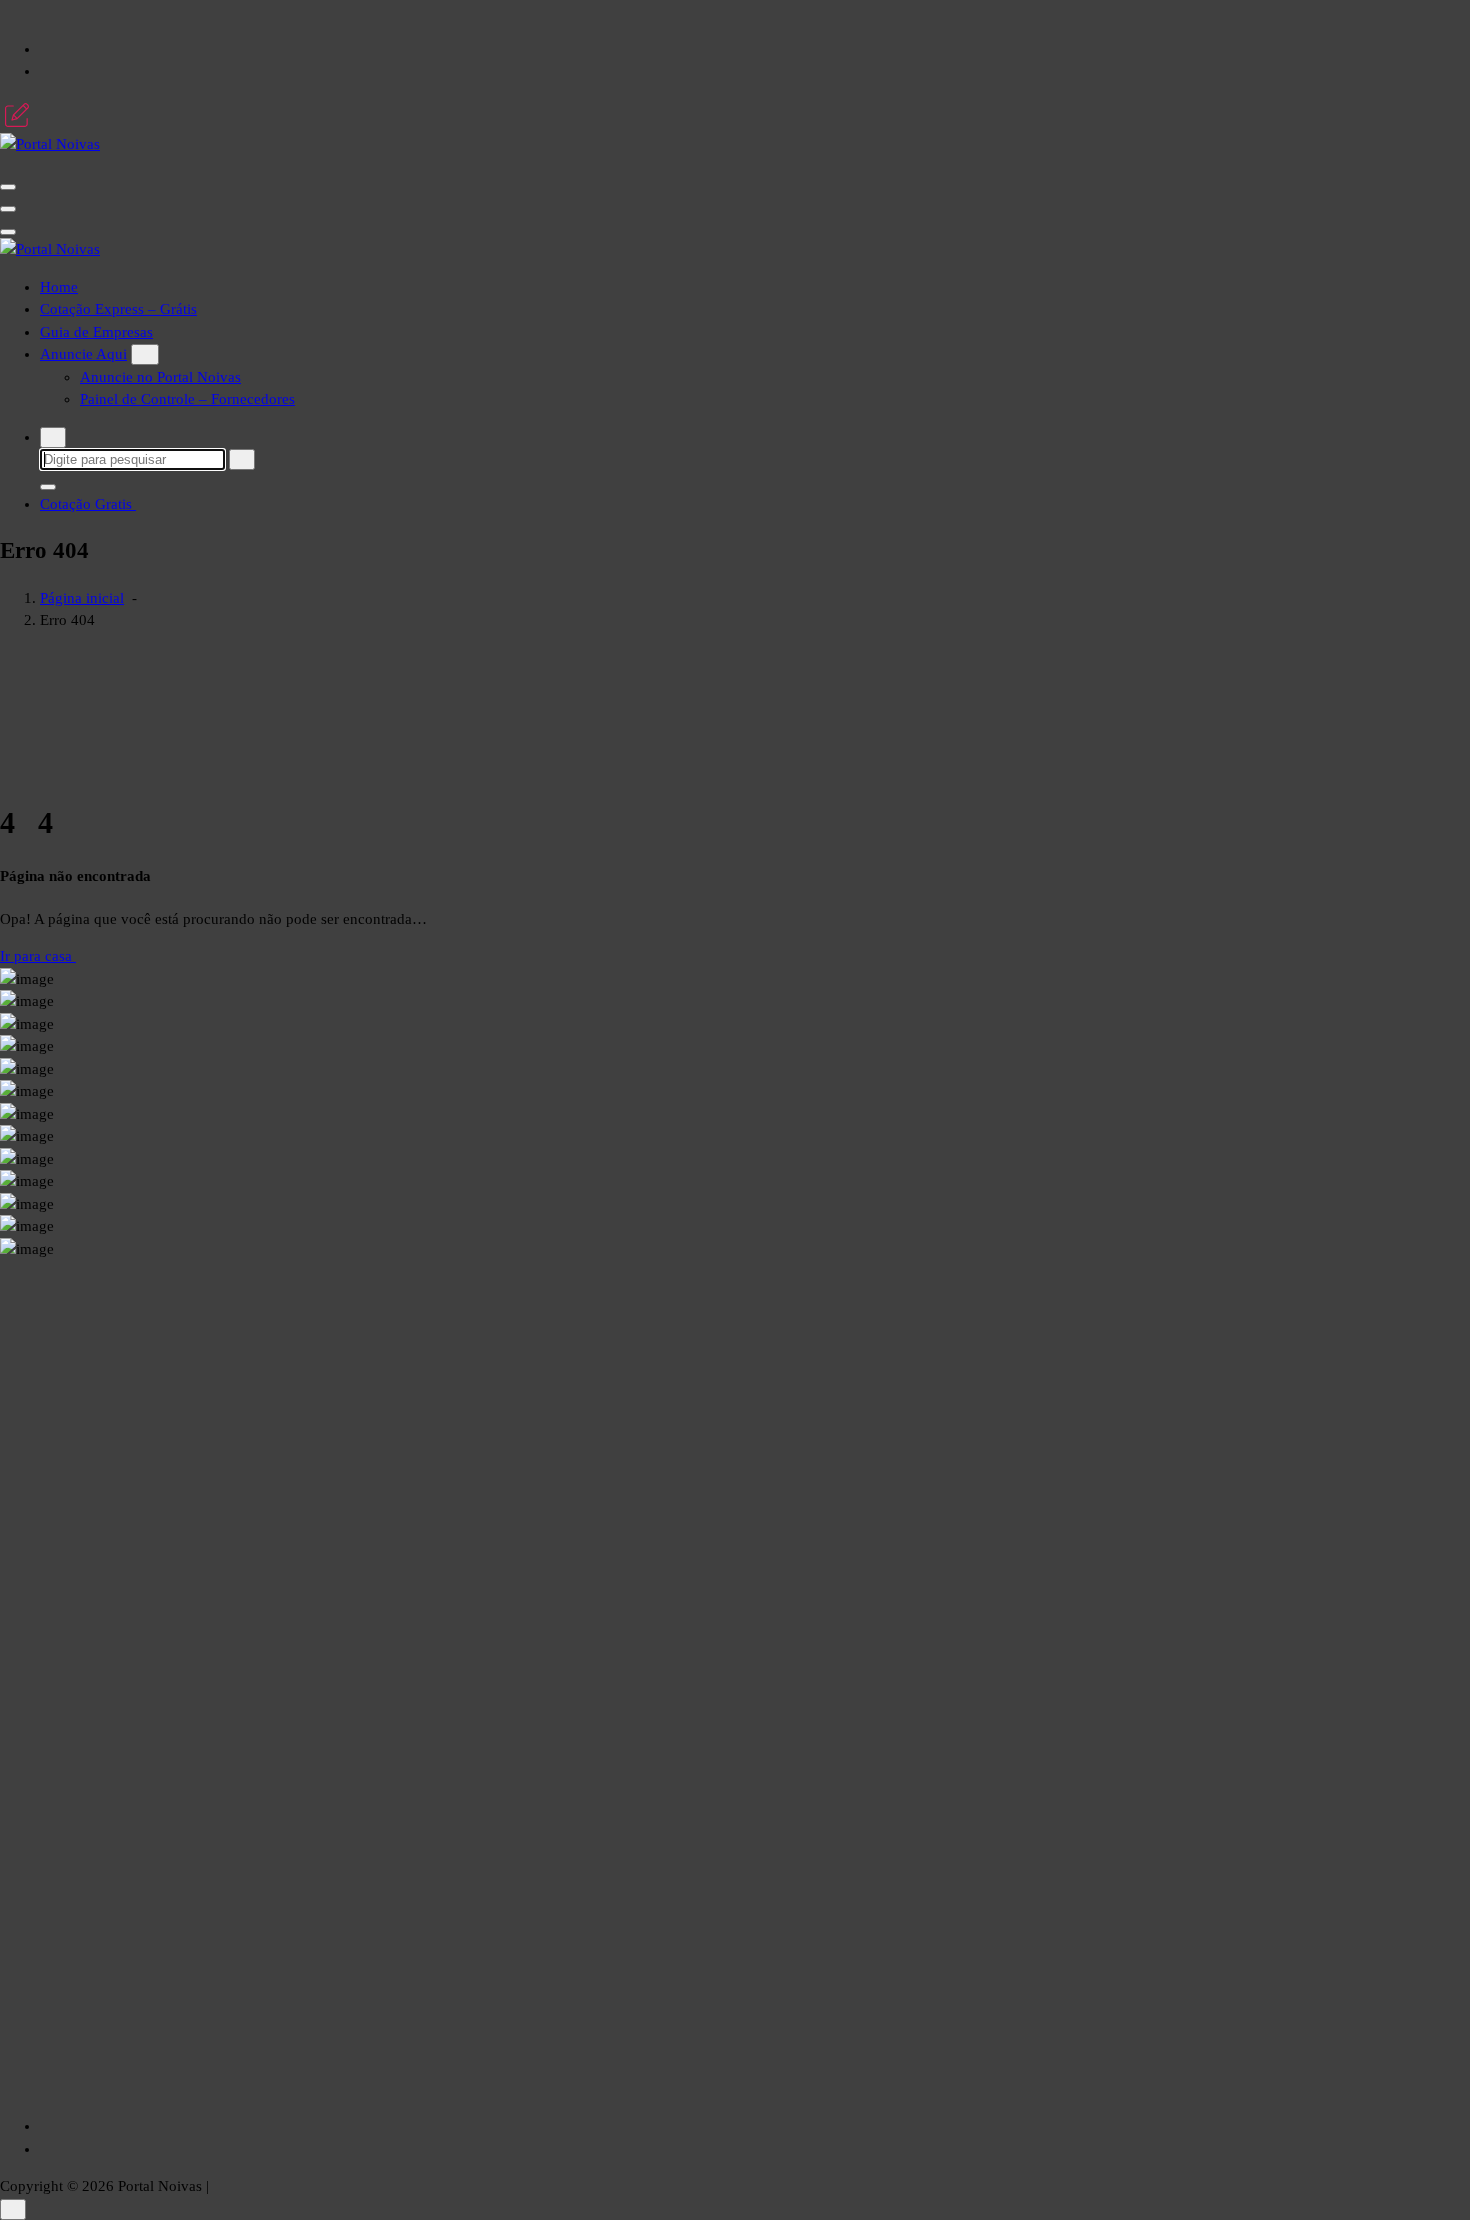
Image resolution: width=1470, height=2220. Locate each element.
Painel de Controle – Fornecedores (187, 399)
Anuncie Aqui (83, 354)
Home (59, 287)
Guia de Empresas (96, 332)
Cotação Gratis (88, 504)
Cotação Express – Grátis (118, 309)
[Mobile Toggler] (145, 354)
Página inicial (82, 598)
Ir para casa (38, 956)
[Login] (17, 115)
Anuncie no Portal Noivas (160, 377)
